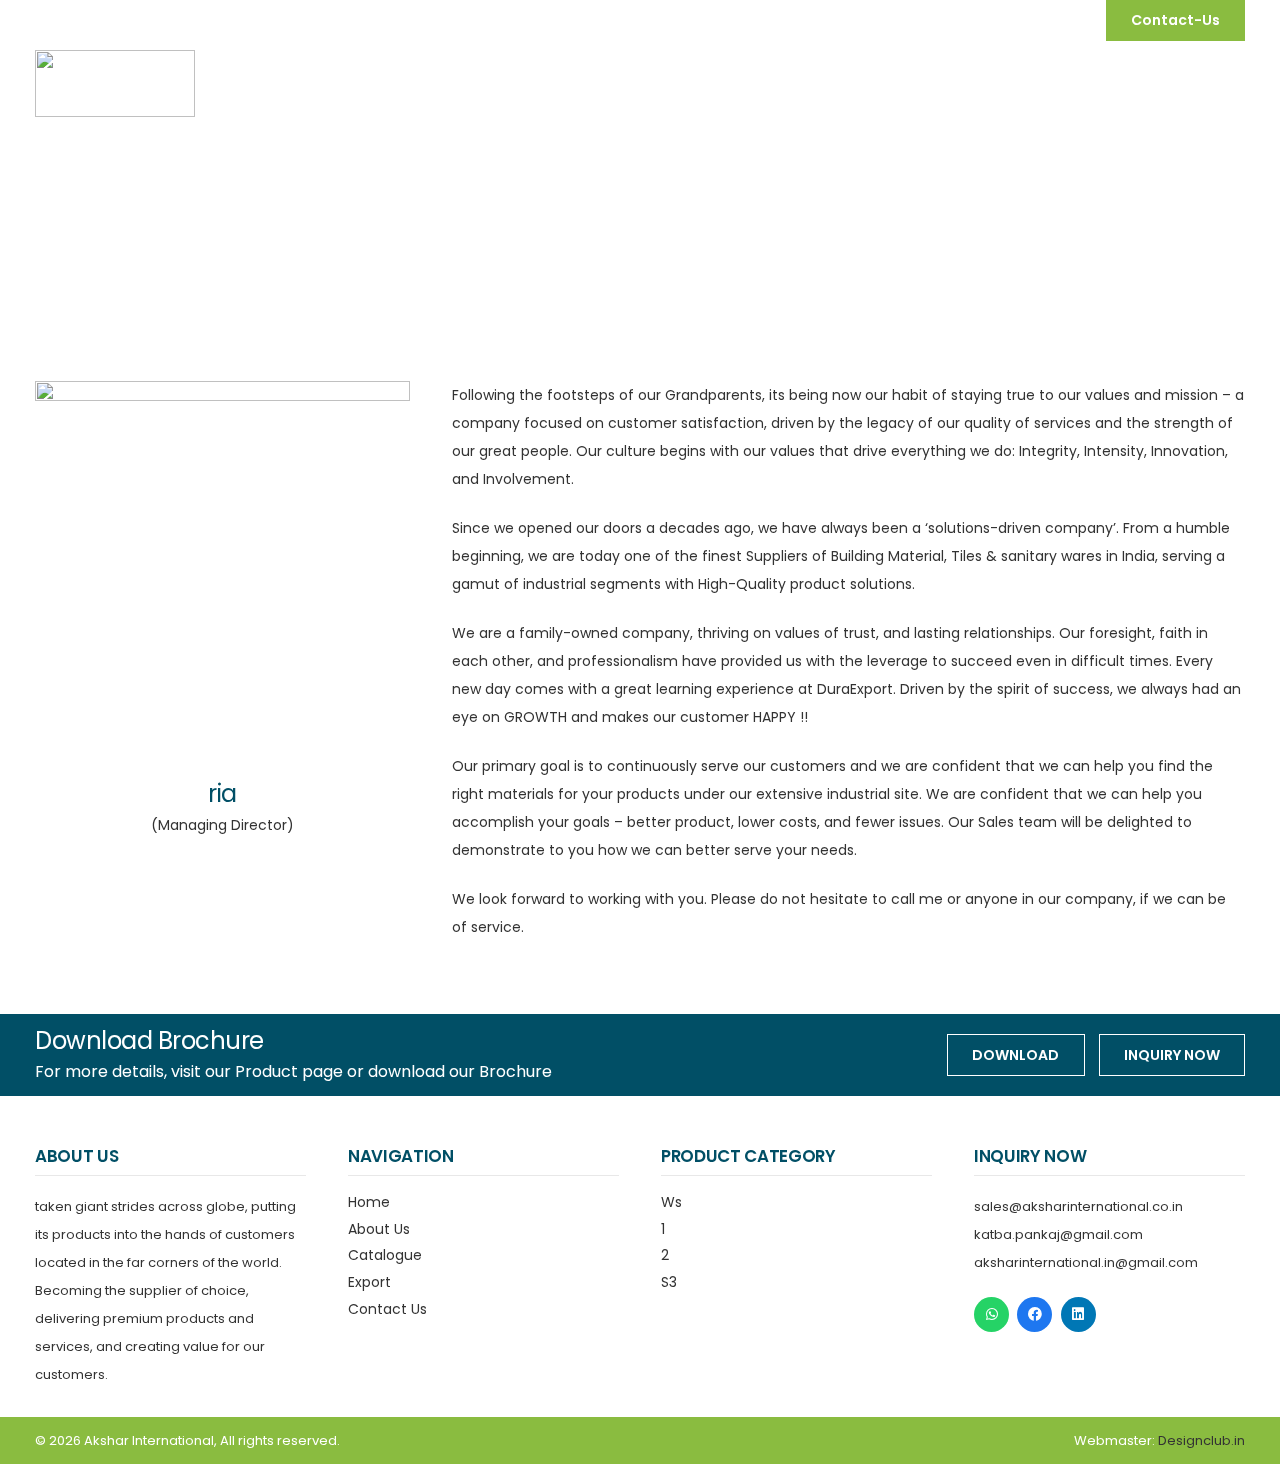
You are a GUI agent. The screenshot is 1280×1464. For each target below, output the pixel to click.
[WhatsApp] (991, 1314)
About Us (379, 1229)
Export (369, 1282)
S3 (669, 1282)
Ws (671, 1202)
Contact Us (387, 1309)
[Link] (115, 83)
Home (369, 1202)
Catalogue (385, 1255)
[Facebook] (1034, 1314)
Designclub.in (1201, 1440)
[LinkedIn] (1078, 1314)
